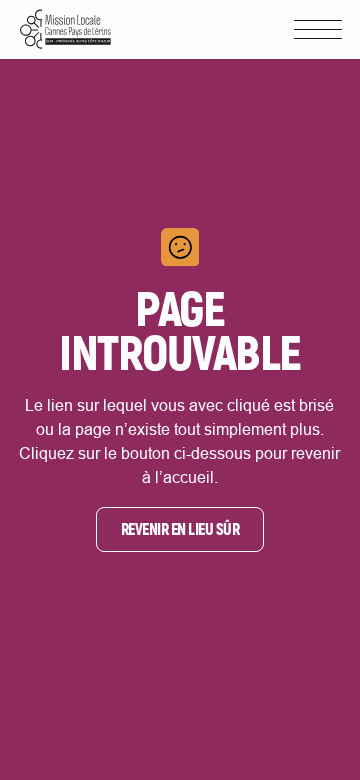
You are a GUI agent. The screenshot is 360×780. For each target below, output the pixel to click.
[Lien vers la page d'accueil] (65, 29)
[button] (318, 29)
